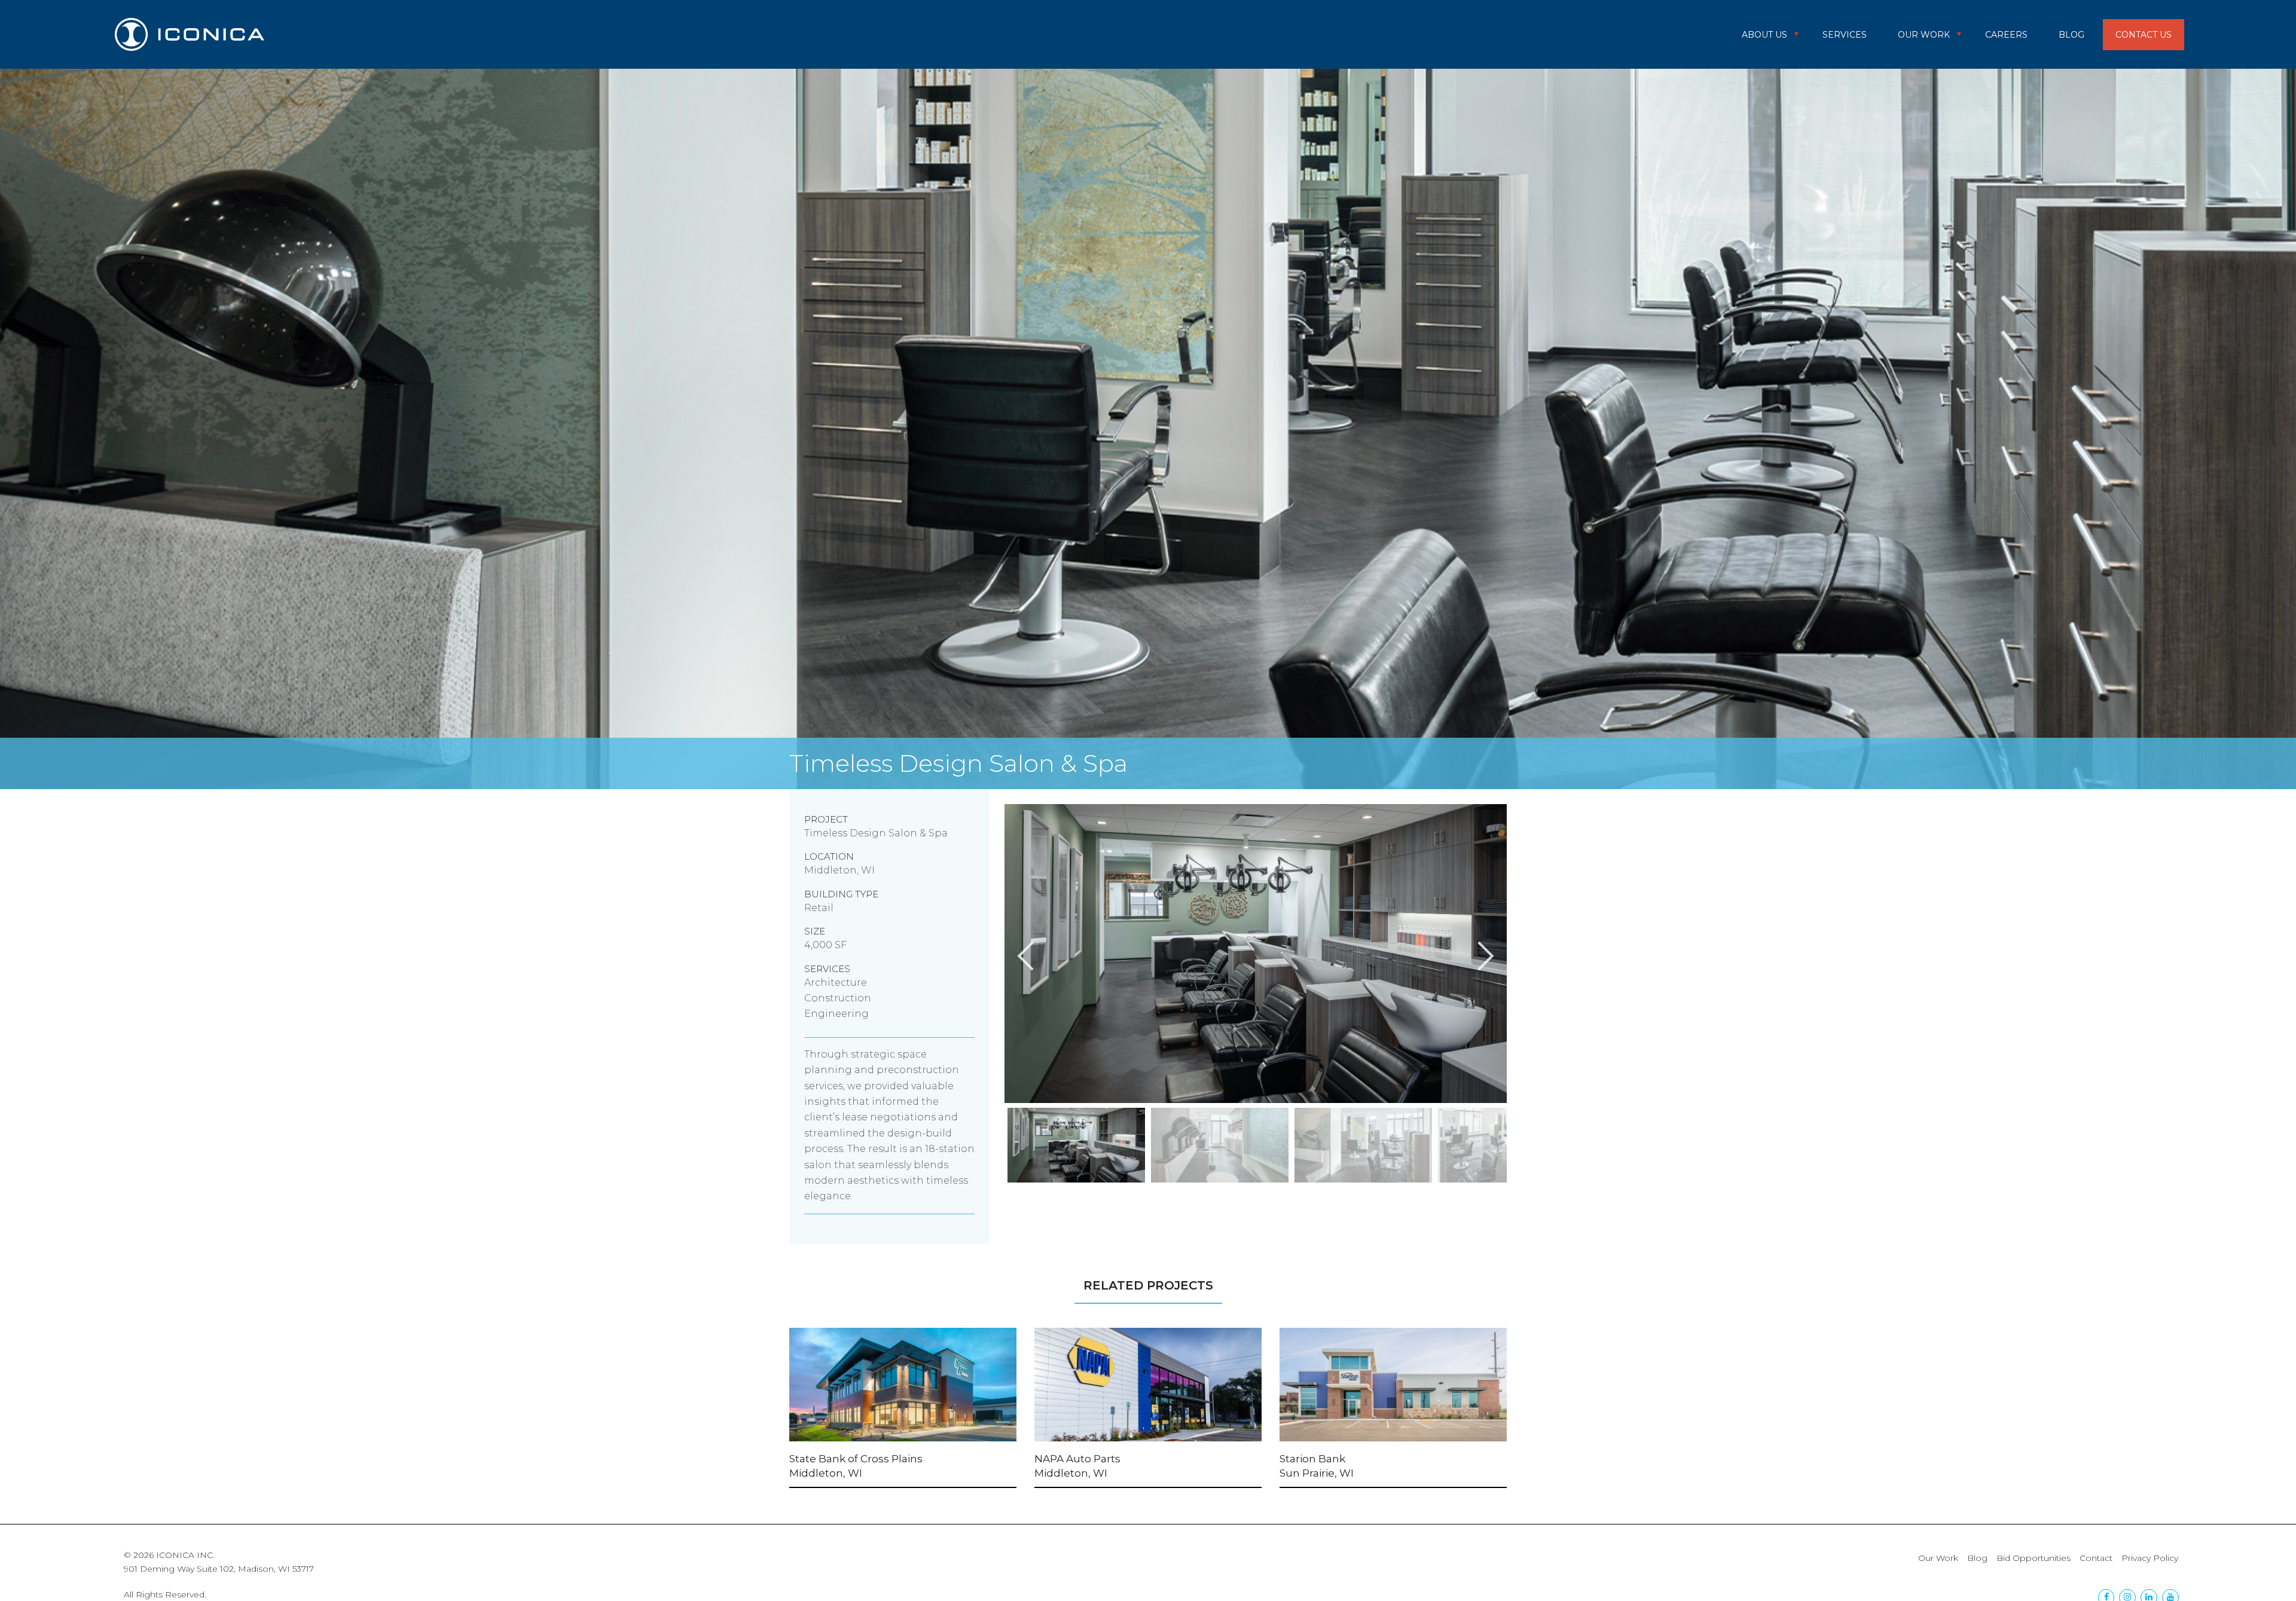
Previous (996, 1148)
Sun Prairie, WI (1317, 1473)
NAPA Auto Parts (1077, 1459)
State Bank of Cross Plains (856, 1459)
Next (1516, 1148)
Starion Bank (1312, 1459)
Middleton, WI (826, 1473)
